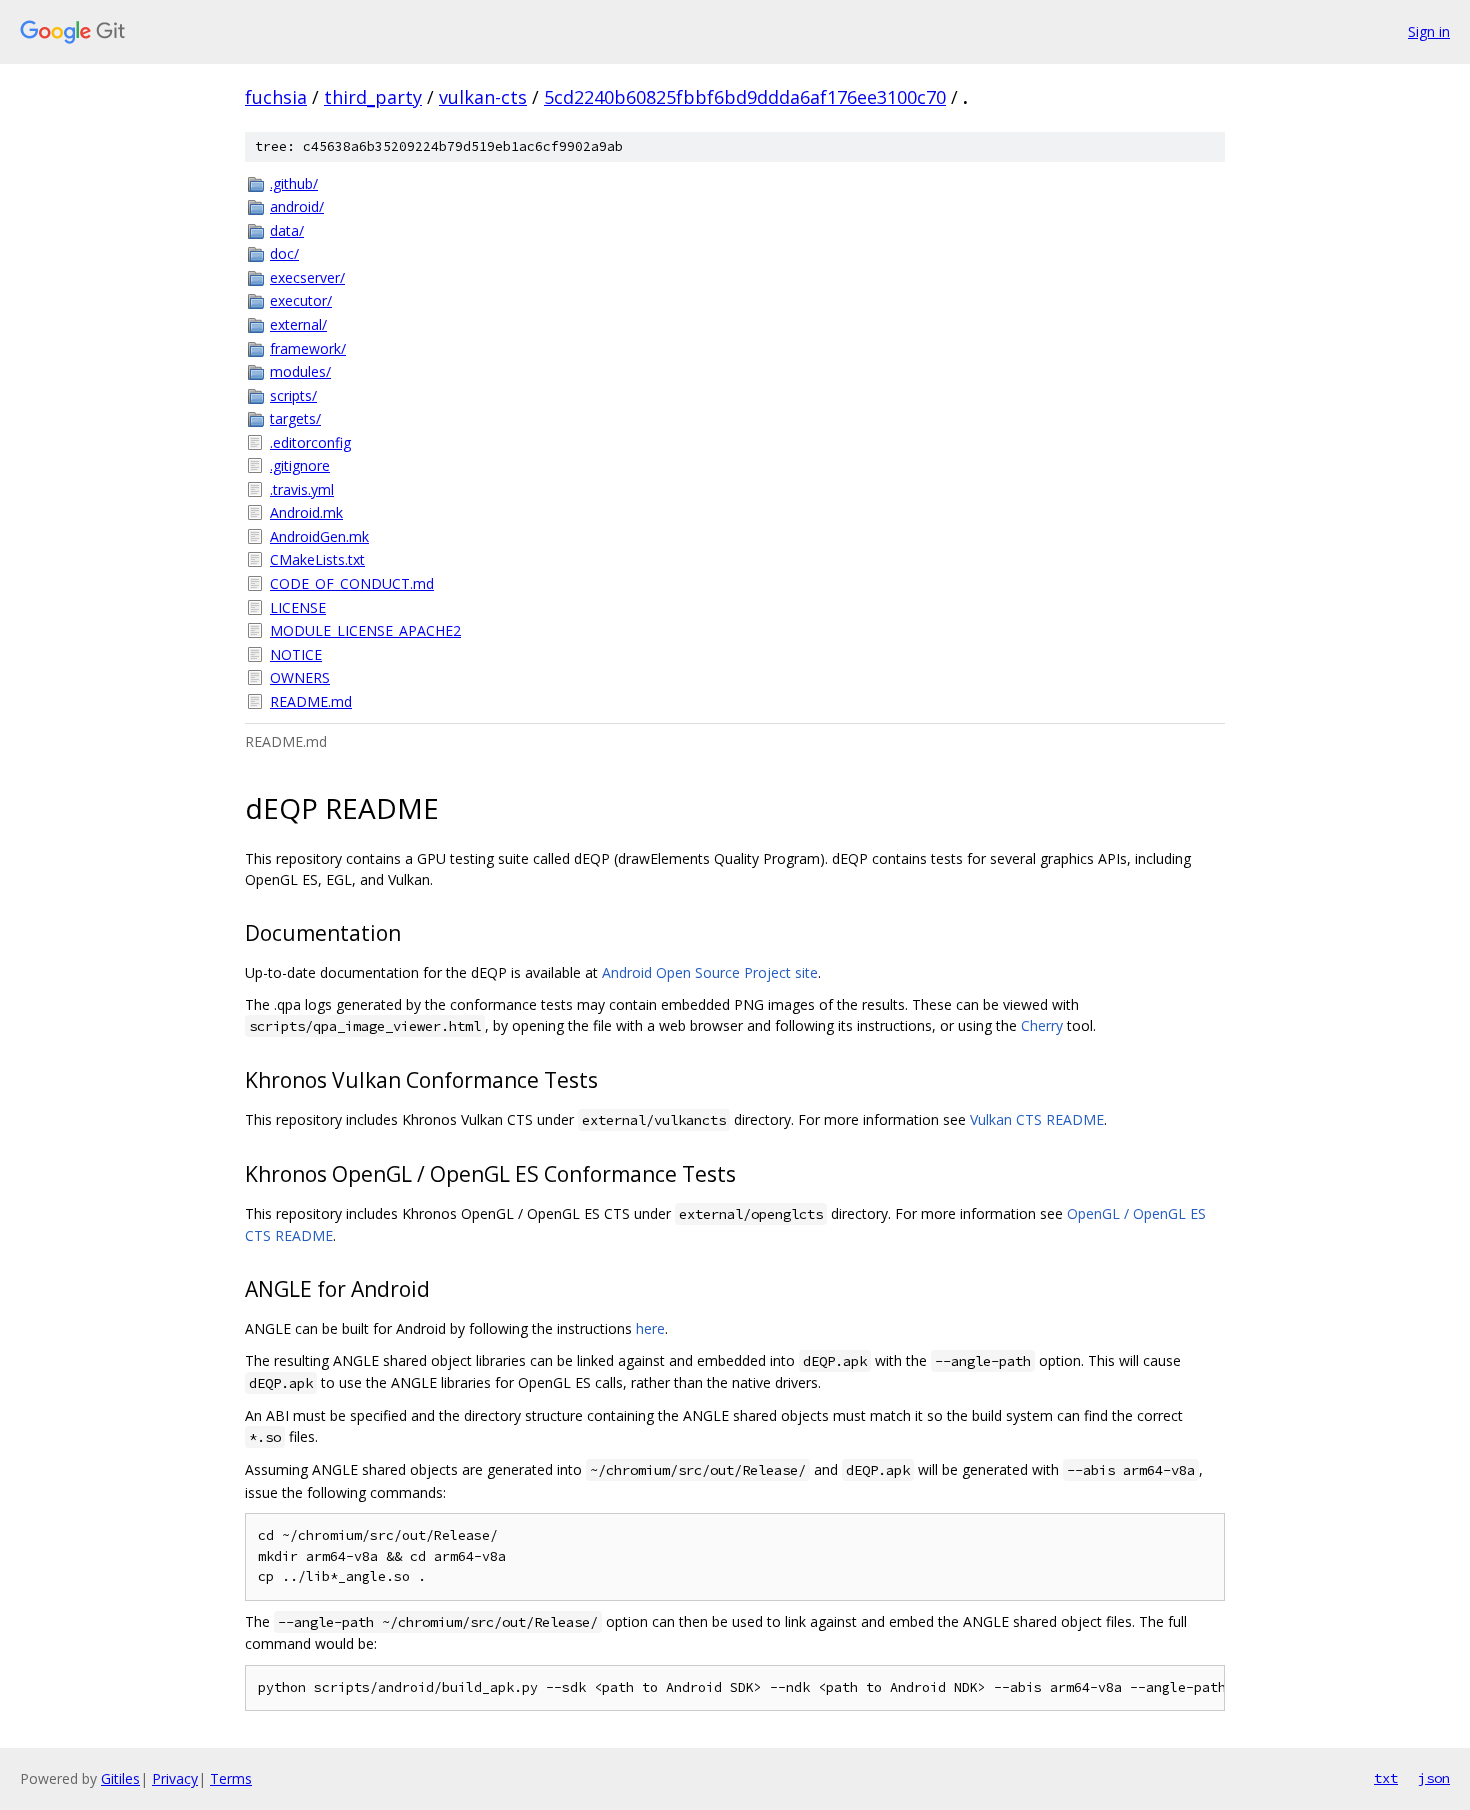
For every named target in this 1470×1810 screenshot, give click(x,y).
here (650, 1328)
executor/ (301, 300)
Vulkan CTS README (1037, 1119)
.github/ (294, 183)
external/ (298, 324)
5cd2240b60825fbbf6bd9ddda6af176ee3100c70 (745, 97)
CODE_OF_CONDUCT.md (352, 583)
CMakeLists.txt (317, 559)
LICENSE (298, 607)
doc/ (284, 253)
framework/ (308, 348)
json (1434, 1778)
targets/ (295, 418)
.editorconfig (310, 442)
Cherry (1042, 1025)
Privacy (175, 1778)
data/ (287, 230)
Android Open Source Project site (710, 972)
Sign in (1429, 31)
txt (1386, 1778)
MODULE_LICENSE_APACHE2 (365, 630)
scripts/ (293, 395)
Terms (231, 1778)
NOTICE (296, 654)
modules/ (300, 371)
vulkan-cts (483, 97)
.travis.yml (302, 489)
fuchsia (276, 97)
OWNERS (300, 677)
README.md (311, 701)
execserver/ (307, 277)
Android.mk (306, 512)
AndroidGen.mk (319, 536)
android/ (297, 206)
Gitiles (120, 1778)
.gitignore (300, 465)
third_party (373, 97)
